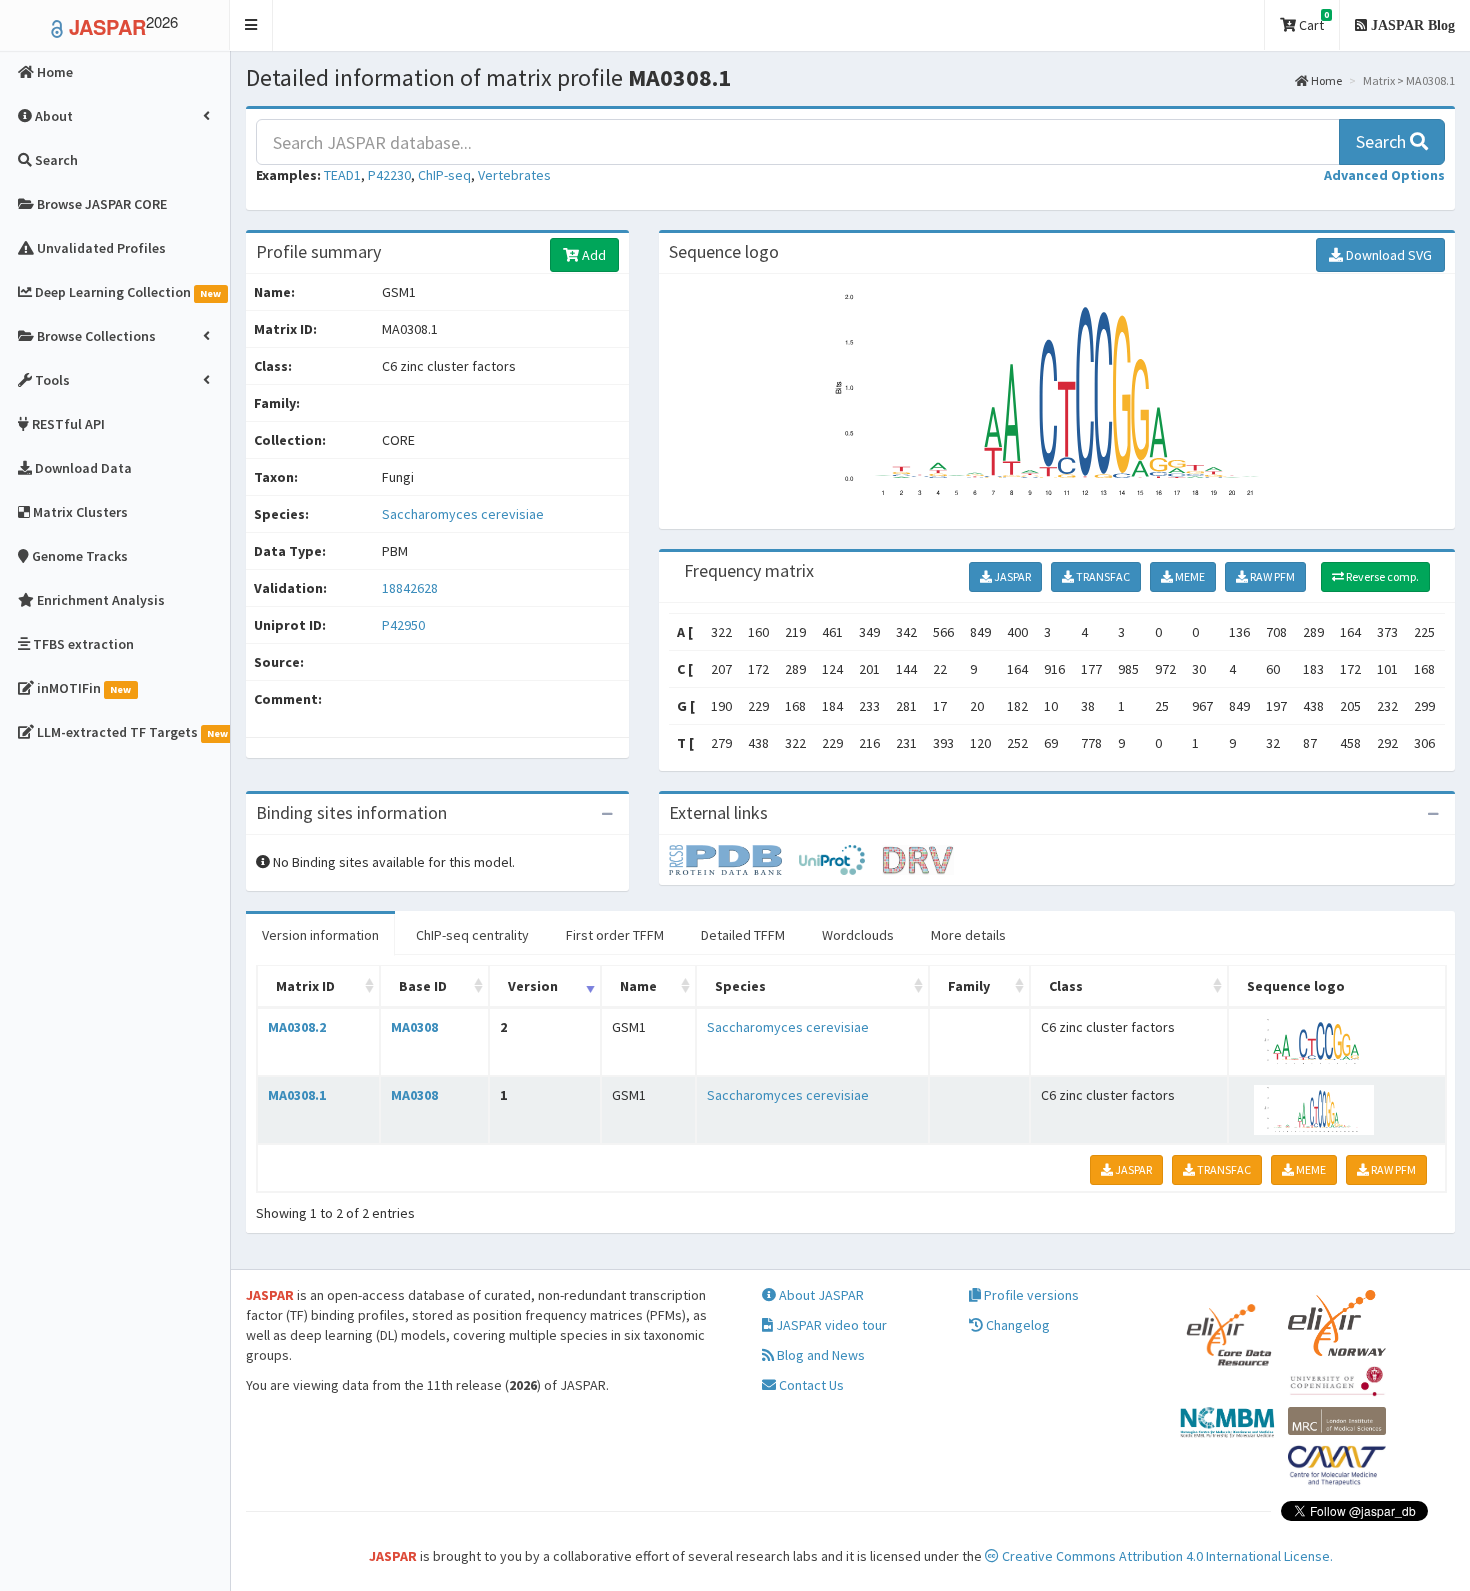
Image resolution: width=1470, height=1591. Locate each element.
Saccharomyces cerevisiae (463, 514)
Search (1383, 141)
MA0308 (414, 1027)
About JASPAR (820, 1295)
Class (1066, 986)
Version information (320, 935)
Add (592, 255)
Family (969, 986)
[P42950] (734, 859)
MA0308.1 (297, 1095)
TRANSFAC (1102, 576)
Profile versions (1030, 1295)
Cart (1312, 21)
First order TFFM (615, 935)
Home (1325, 80)
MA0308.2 (297, 1027)
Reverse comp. (1381, 576)
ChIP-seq (444, 175)
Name (638, 986)
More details (968, 935)
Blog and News (819, 1355)
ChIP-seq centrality (472, 935)
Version (533, 986)
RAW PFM (1271, 576)
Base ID (423, 986)
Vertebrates (514, 175)
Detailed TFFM (743, 935)
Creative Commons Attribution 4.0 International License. (1166, 1556)
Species (740, 986)
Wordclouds (858, 935)
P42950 (405, 625)
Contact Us (810, 1385)
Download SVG (1387, 255)
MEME (1189, 576)
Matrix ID (305, 986)
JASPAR (1011, 576)
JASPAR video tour (830, 1325)
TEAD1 (342, 175)
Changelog (1016, 1325)
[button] (251, 25)
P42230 (389, 175)
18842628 (410, 588)
